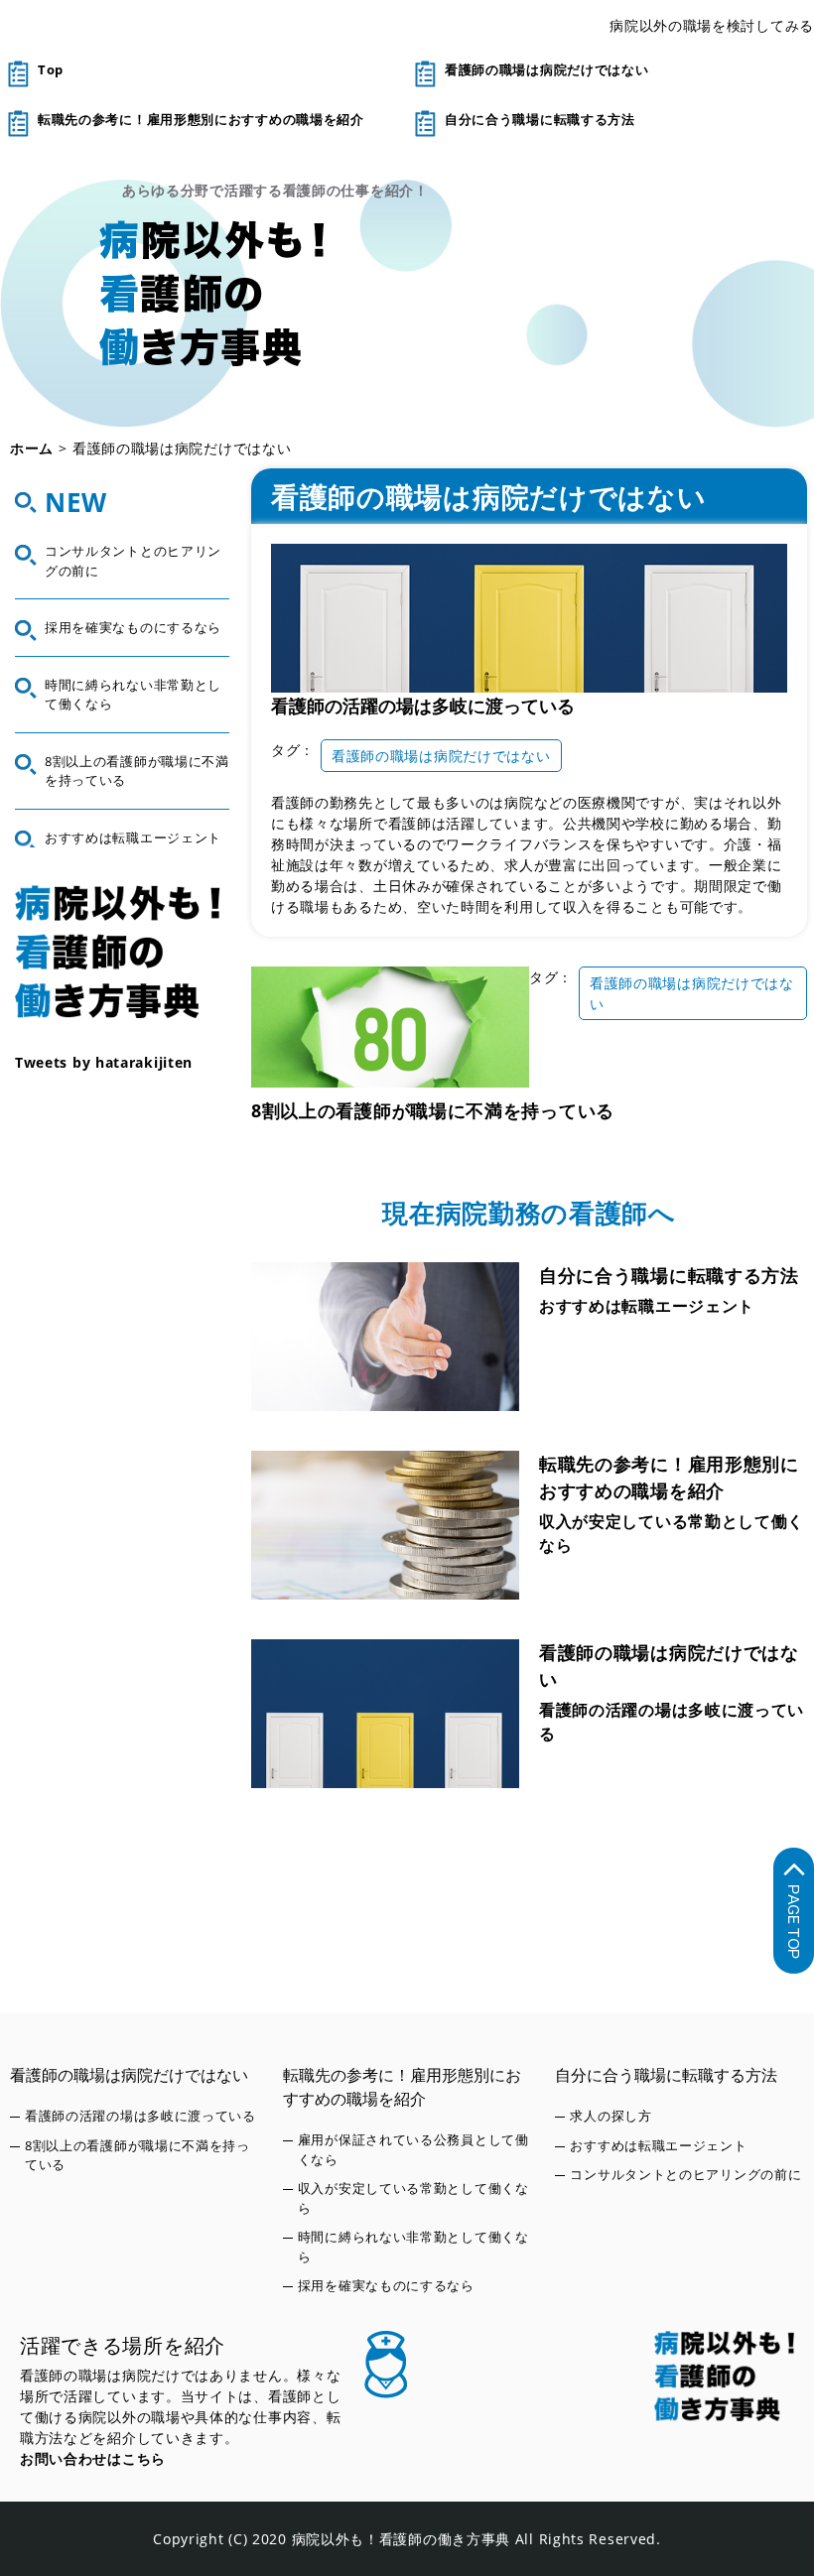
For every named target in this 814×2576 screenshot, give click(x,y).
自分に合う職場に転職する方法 (540, 119)
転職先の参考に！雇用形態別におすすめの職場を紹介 (201, 119)
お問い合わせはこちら (93, 2458)
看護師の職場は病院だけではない (547, 69)
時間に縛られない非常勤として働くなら (133, 695)
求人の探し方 (610, 2116)
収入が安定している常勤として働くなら (672, 1533)
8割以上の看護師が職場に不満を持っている (433, 1110)
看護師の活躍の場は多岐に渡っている (423, 706)
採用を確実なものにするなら (133, 627)
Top (51, 69)
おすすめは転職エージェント (647, 1306)
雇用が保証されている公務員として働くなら (413, 2149)
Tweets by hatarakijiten (104, 1062)
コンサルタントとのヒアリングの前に (133, 561)
